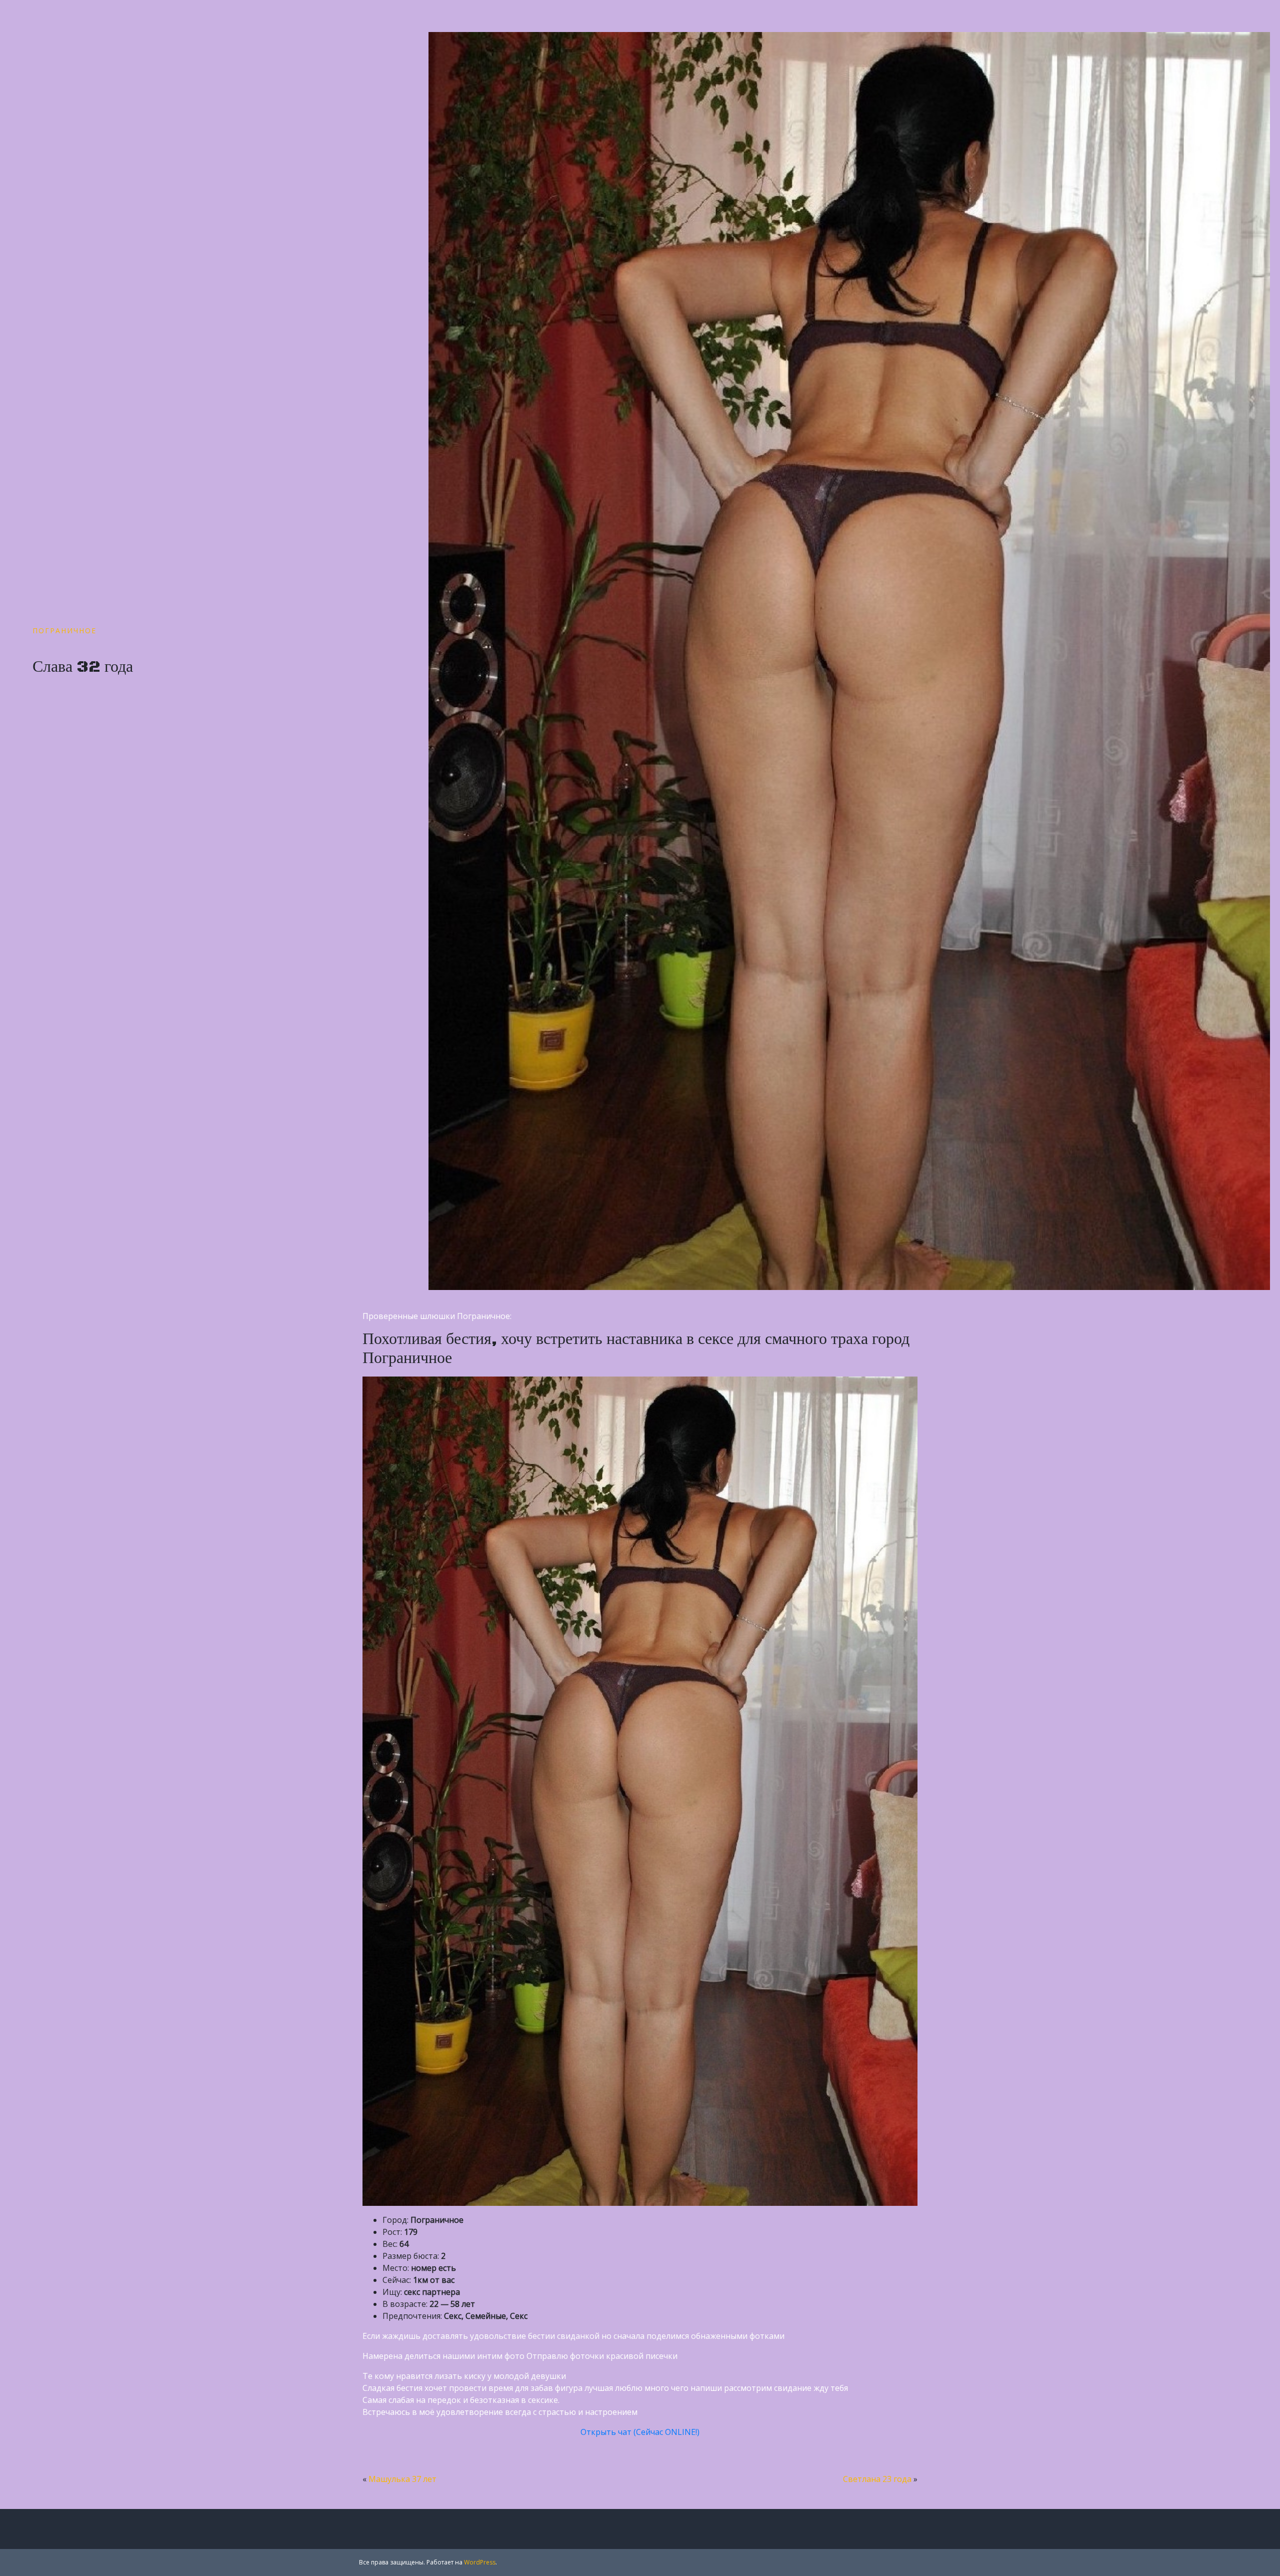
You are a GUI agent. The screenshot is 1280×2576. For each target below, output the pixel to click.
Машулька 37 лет (402, 2479)
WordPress (480, 2562)
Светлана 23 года (877, 2479)
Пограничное (64, 630)
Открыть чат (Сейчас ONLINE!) (640, 2432)
